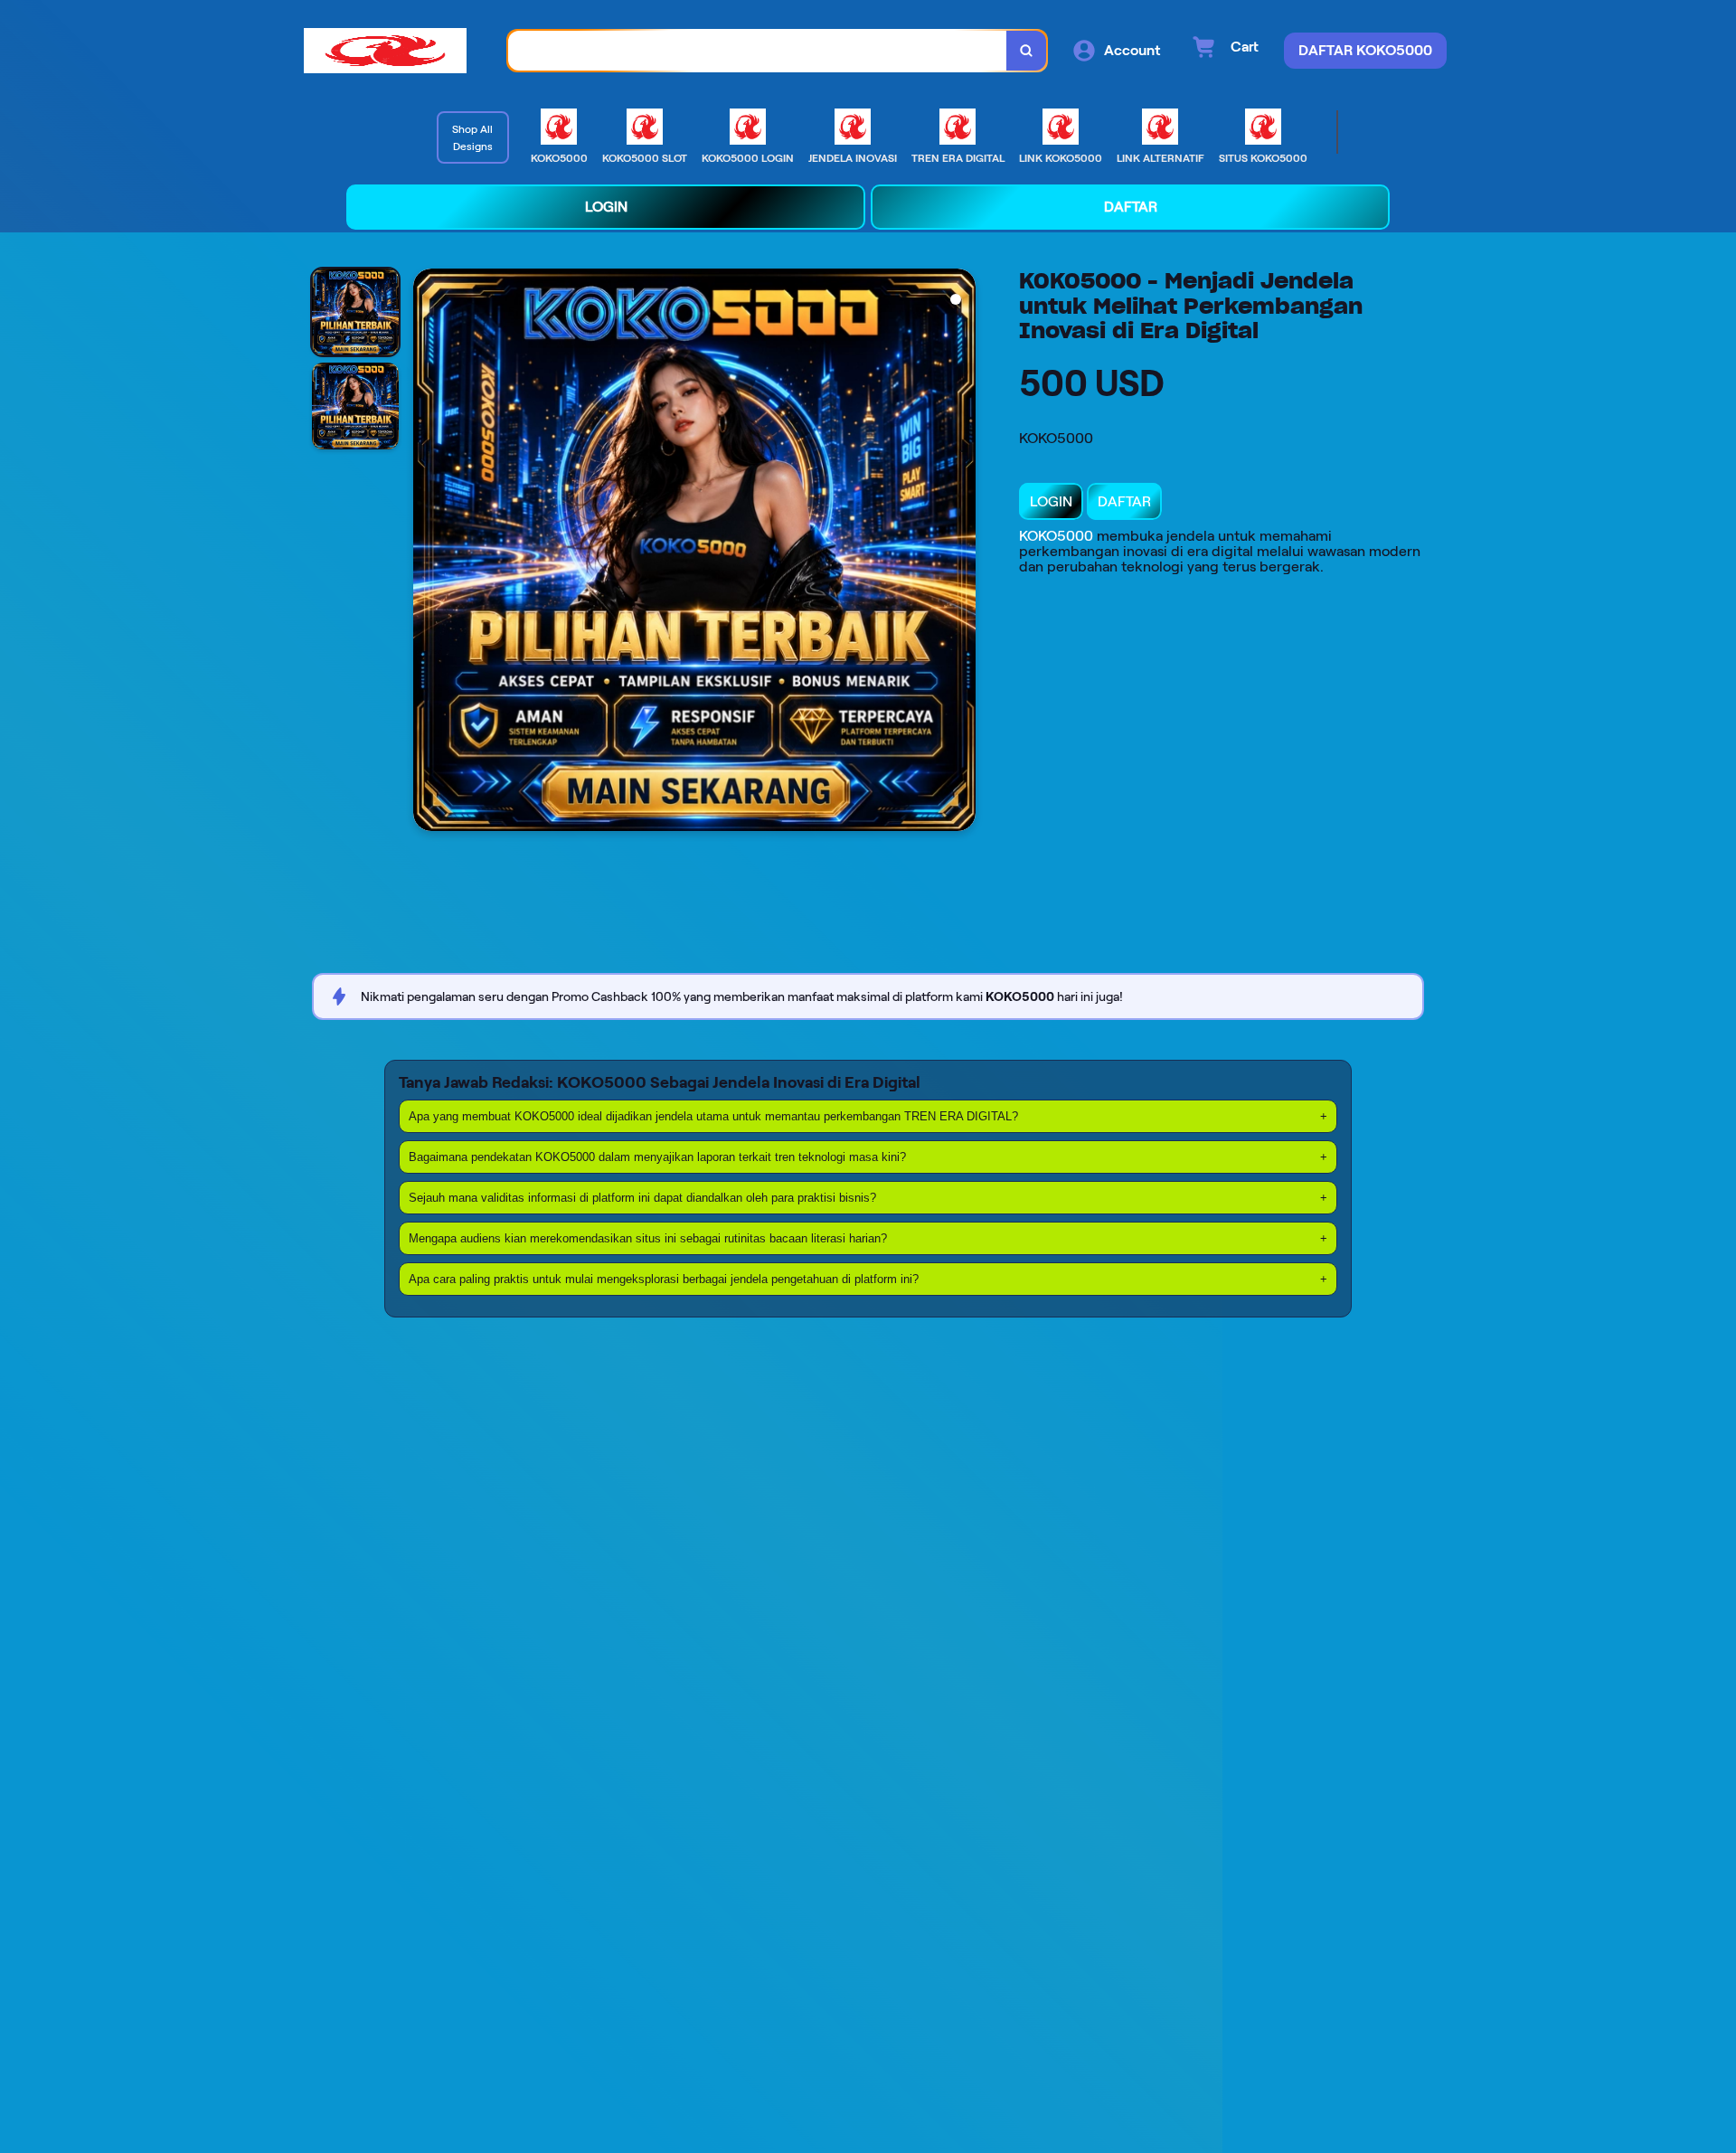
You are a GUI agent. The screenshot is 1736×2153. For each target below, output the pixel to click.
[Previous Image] (428, 552)
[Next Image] (961, 552)
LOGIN (1051, 501)
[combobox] (758, 51)
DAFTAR (1124, 501)
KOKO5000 (1056, 536)
